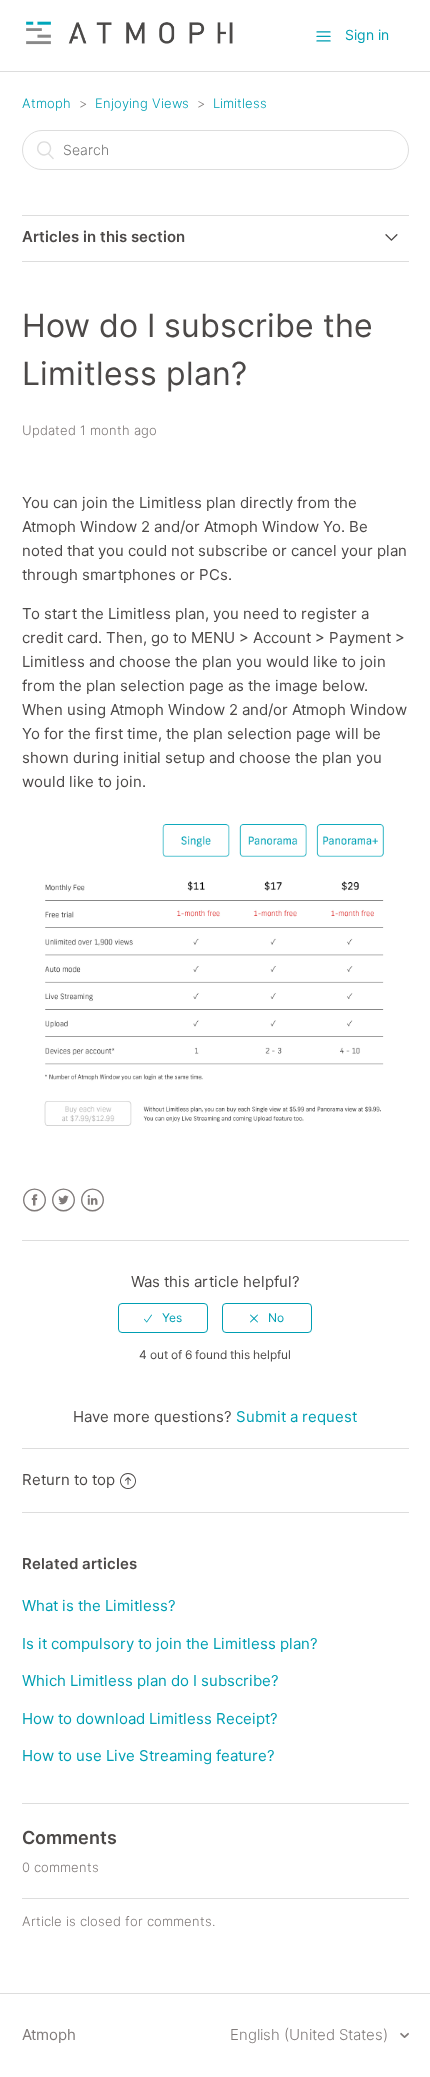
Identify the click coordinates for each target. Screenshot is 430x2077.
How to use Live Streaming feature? (148, 1755)
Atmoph (46, 103)
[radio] (163, 1318)
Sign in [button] (367, 34)
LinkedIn (92, 1200)
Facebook (34, 1200)
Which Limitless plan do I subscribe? (150, 1680)
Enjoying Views (142, 103)
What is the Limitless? (99, 1605)
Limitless (240, 103)
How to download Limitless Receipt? (150, 1718)
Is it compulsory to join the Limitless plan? (170, 1643)
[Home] (130, 45)
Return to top (68, 1479)
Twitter (63, 1200)
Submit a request (296, 1416)
